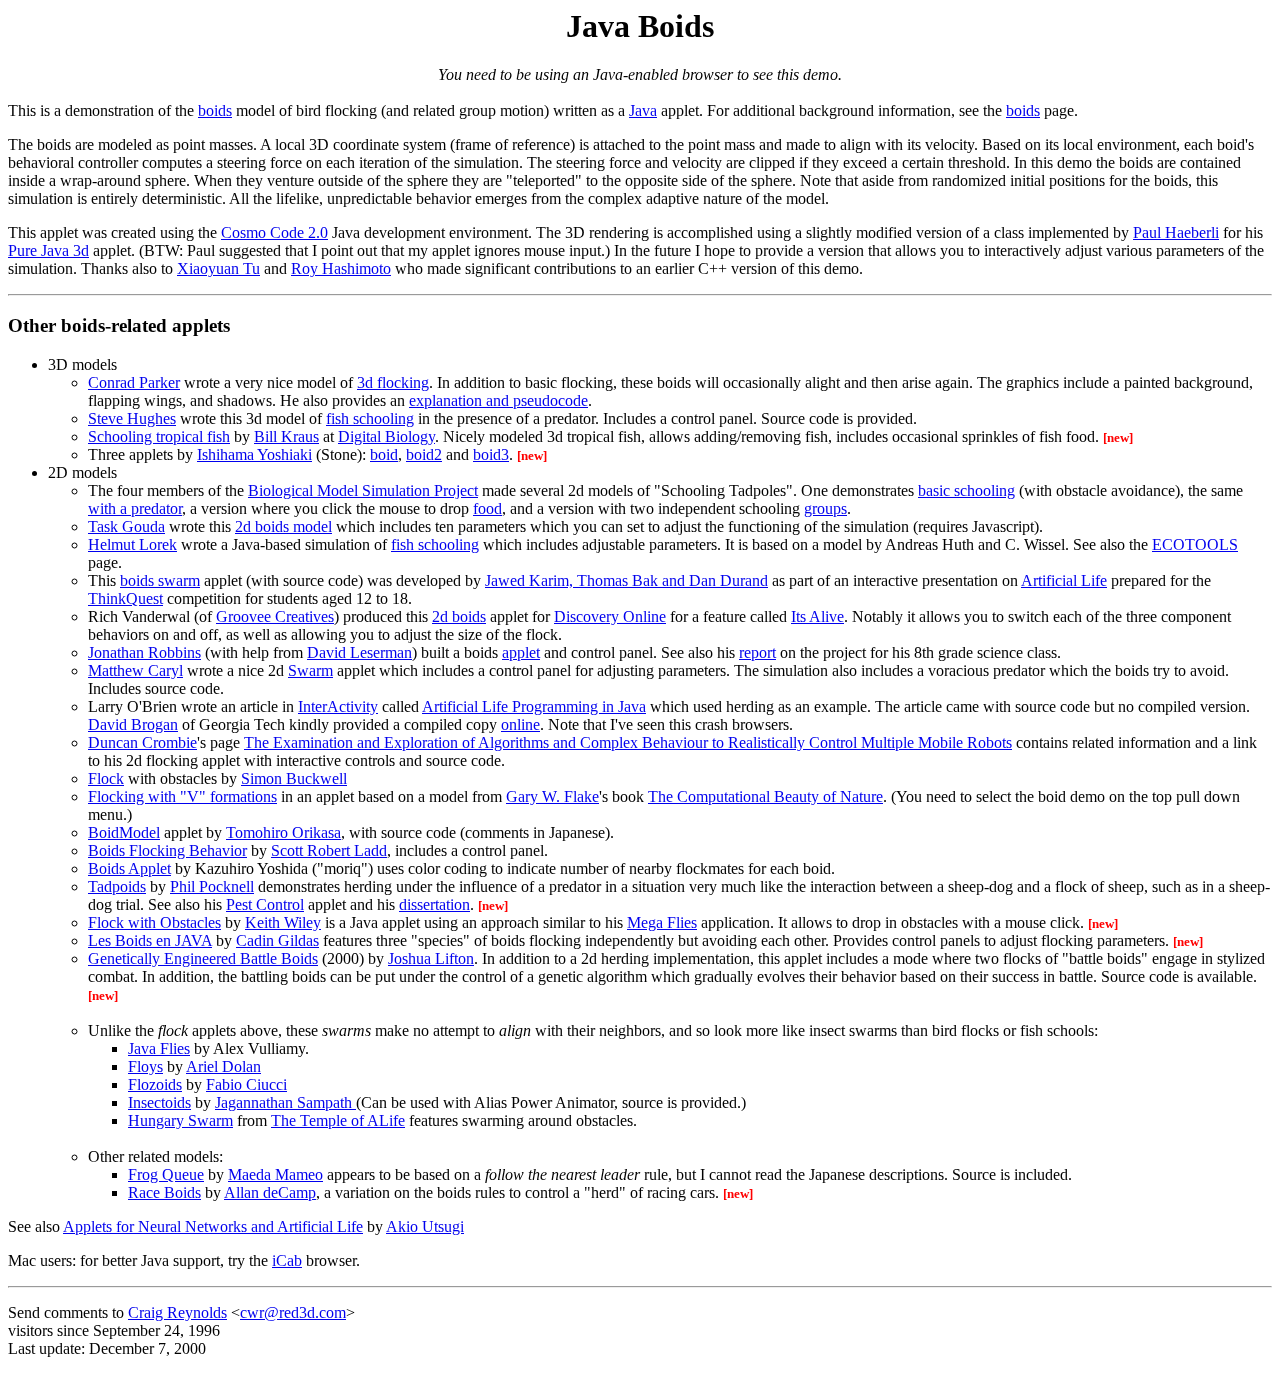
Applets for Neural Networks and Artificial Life (213, 1226)
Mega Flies (662, 922)
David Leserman (359, 652)
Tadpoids (117, 886)
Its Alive (817, 616)
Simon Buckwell (294, 778)
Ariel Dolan (223, 1066)
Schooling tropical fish (159, 436)
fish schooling (370, 418)
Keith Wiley (283, 922)
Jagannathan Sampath (285, 1102)
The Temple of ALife (338, 1120)
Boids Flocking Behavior (167, 850)
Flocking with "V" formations (182, 796)
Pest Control (265, 904)
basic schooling (966, 490)
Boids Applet (129, 868)
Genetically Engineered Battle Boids (203, 958)
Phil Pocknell (212, 886)
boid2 (424, 454)
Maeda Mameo (275, 1174)
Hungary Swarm (180, 1120)
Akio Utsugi (425, 1226)
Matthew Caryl (135, 670)
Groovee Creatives (275, 616)
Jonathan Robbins (144, 652)
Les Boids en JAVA (150, 940)
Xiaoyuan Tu (218, 268)
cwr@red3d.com (293, 1312)
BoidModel (124, 832)
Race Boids (164, 1192)
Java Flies (159, 1048)
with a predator (135, 508)
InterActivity (338, 706)
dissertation (434, 904)
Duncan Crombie (142, 742)
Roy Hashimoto (341, 268)
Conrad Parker (134, 382)
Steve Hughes (132, 418)
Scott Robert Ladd (329, 850)
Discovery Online (610, 616)
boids (215, 110)
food (487, 508)
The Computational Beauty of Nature (765, 796)
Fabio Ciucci (246, 1084)
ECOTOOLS (1195, 544)
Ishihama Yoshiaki (254, 454)
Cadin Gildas (277, 940)
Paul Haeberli (1176, 232)
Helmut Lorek (132, 544)
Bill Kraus (286, 436)
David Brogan (133, 724)
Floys (145, 1066)
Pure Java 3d (48, 250)
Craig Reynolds (177, 1312)
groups (825, 508)
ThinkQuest (125, 598)
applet (521, 652)
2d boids (459, 616)
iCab (287, 1260)
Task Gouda (126, 526)
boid (384, 454)
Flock (106, 778)
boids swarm (160, 580)
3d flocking (393, 382)
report (757, 652)
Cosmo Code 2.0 (274, 232)
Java (643, 110)
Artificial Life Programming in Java (534, 706)
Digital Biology (386, 436)
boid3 (491, 454)
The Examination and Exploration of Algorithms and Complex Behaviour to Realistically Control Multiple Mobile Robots (628, 742)
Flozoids (155, 1084)
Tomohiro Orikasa (283, 832)
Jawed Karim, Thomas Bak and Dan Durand (626, 580)
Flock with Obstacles (154, 922)
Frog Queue (166, 1174)
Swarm (310, 670)
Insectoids (159, 1102)
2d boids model (283, 526)
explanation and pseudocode (498, 400)
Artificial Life (1064, 580)
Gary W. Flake (552, 796)
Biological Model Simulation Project (363, 490)
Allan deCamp (270, 1192)
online (520, 724)
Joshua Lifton (431, 958)
